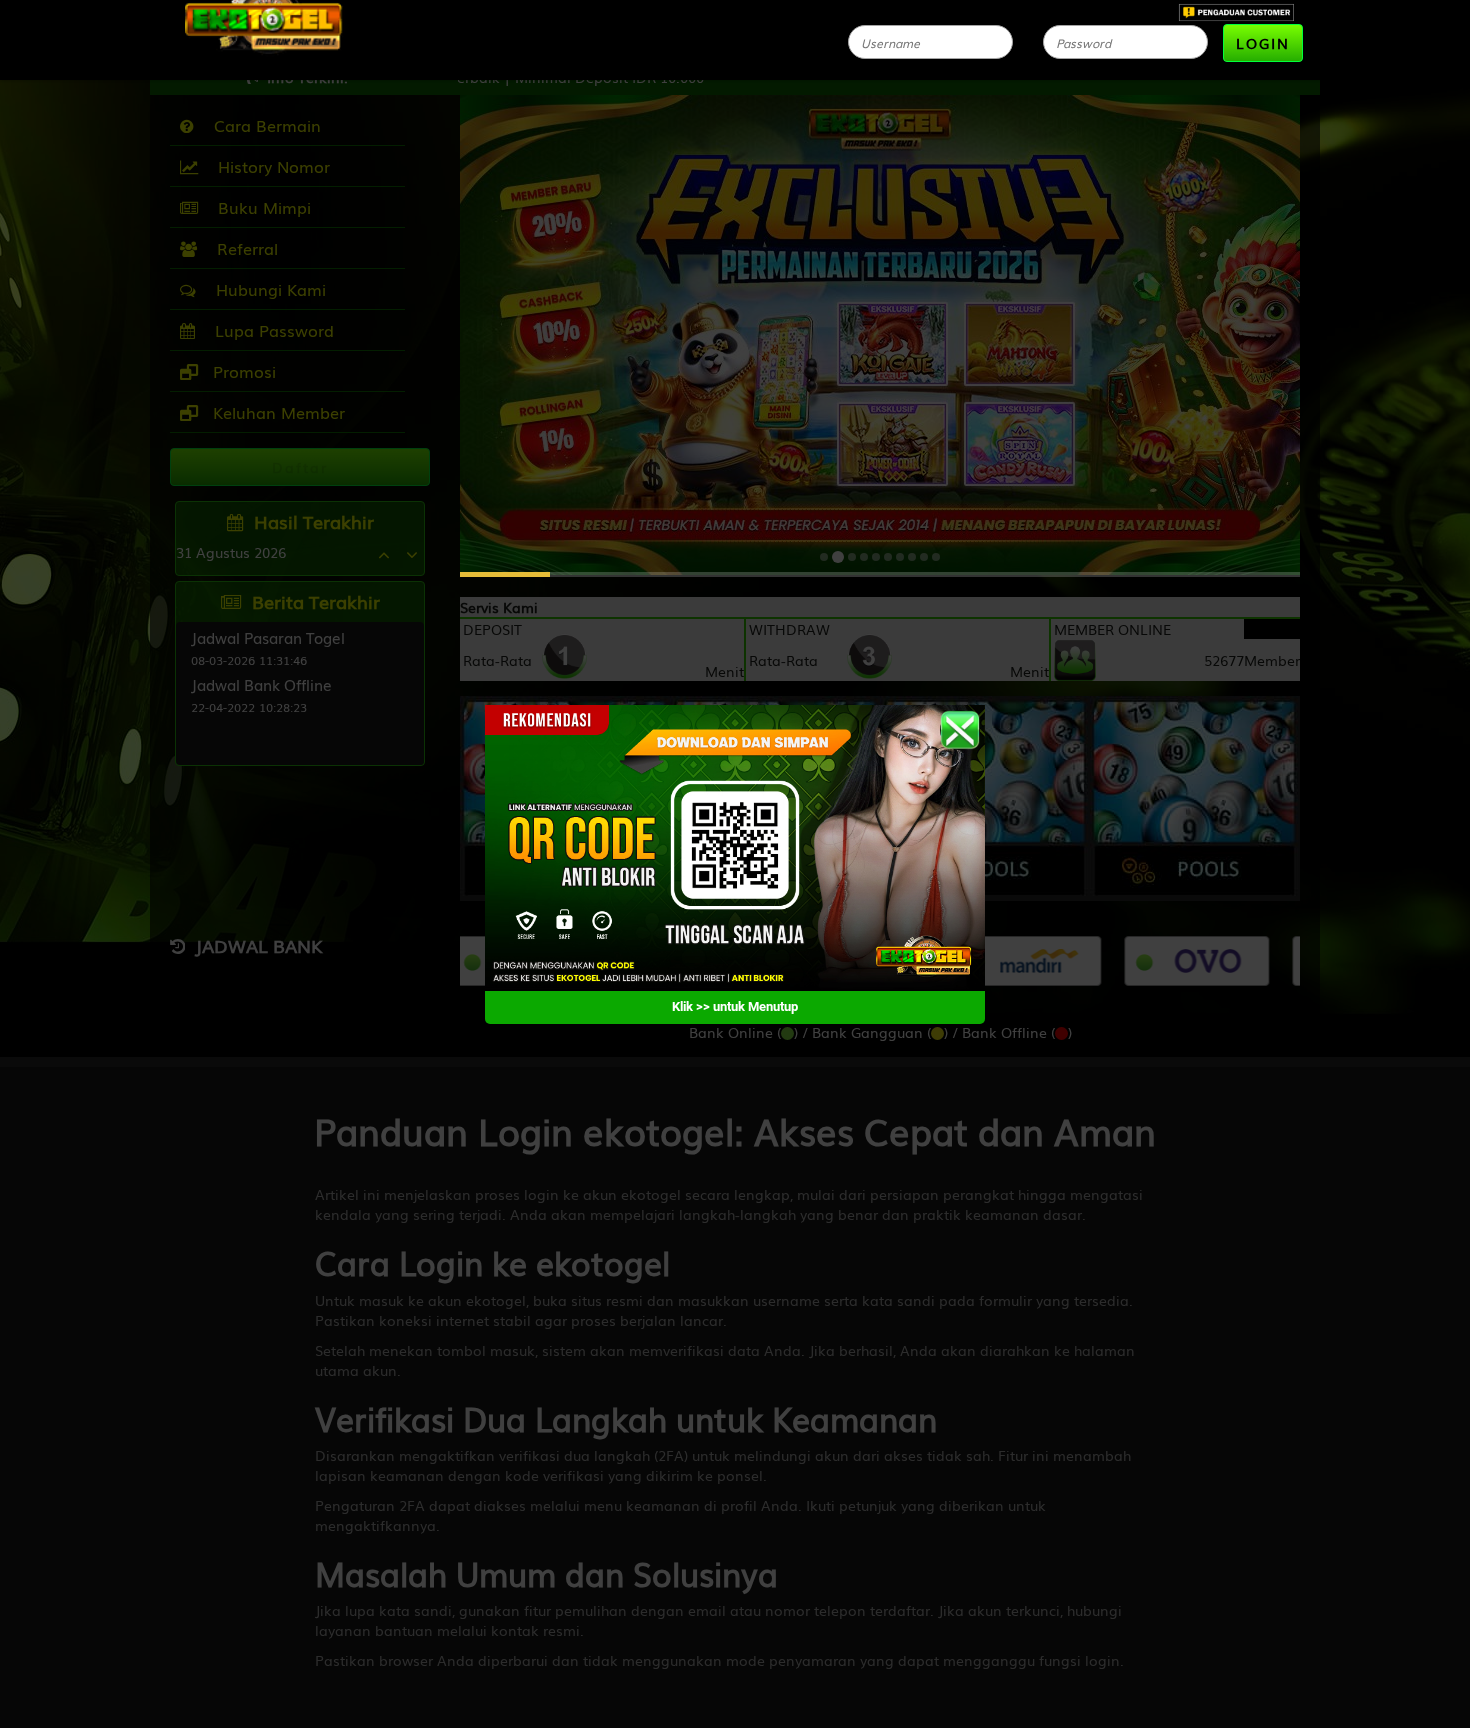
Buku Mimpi (259, 207)
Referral (242, 248)
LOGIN (1263, 43)
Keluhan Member (276, 412)
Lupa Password (269, 330)
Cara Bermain (262, 125)
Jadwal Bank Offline (261, 684)
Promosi (242, 371)
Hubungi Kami (266, 289)
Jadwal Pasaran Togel (268, 637)
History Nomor (269, 166)
